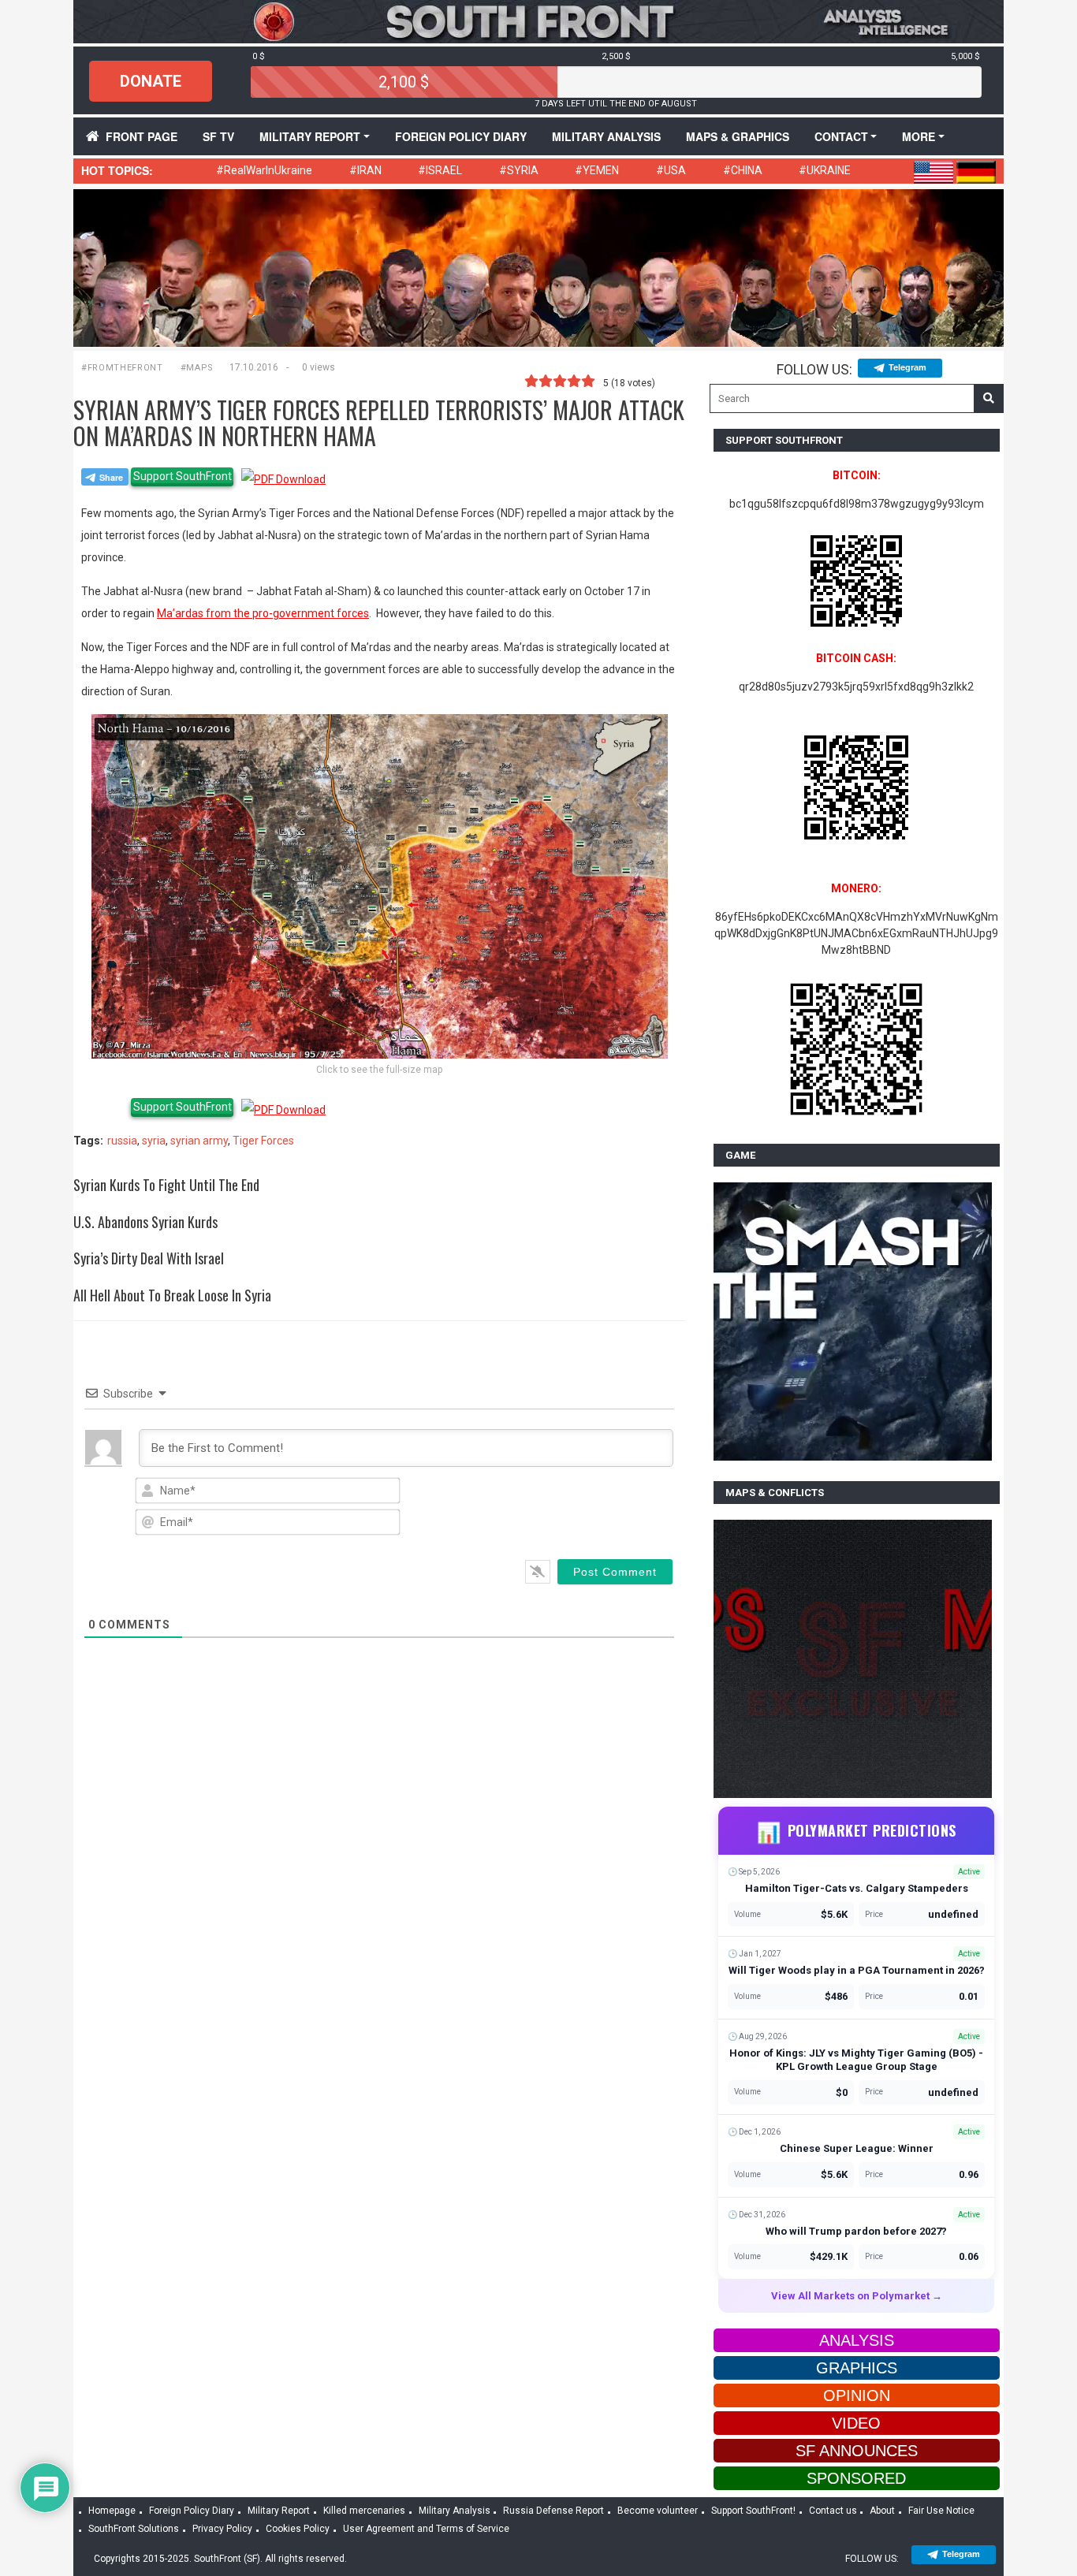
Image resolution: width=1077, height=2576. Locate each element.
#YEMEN (597, 170)
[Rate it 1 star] (531, 382)
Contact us (833, 2511)
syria (154, 1141)
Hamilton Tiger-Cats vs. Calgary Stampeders (857, 1888)
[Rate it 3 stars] (560, 382)
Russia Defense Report (553, 2511)
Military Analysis (606, 136)
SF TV (218, 136)
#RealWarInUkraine (264, 170)
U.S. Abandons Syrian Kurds (145, 1222)
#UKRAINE (825, 170)
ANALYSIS (857, 2340)
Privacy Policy (222, 2529)
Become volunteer (658, 2511)
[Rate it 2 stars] (546, 382)
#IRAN (365, 170)
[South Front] (538, 20)
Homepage (112, 2511)
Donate (151, 81)
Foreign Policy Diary (192, 2511)
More (919, 136)
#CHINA (743, 170)
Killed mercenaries (364, 2511)
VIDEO (856, 2423)
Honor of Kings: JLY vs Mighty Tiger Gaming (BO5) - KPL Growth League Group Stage (856, 2060)
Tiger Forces (263, 1141)
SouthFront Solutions (134, 2529)
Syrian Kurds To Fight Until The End (166, 1185)
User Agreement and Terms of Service (426, 2529)
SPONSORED (856, 2478)
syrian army (199, 1141)
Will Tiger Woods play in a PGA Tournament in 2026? (857, 1970)
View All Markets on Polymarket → (857, 2296)
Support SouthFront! (753, 2511)
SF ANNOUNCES (857, 2451)
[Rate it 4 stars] (574, 382)
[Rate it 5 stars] (588, 382)
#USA (671, 170)
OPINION (857, 2395)
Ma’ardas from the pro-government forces (263, 613)
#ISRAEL (440, 170)
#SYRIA (519, 170)
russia (122, 1141)
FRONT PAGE (142, 136)
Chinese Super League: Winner (857, 2148)
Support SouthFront (183, 476)
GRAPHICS (857, 2368)
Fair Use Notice (941, 2511)
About (882, 2511)
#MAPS (197, 368)
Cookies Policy (298, 2529)
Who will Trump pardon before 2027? (856, 2231)
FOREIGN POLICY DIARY (461, 136)
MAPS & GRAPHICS (738, 136)
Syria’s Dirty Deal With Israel (149, 1258)
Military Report (310, 136)
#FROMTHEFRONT (122, 368)
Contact (841, 136)
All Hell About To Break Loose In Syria (172, 1295)
